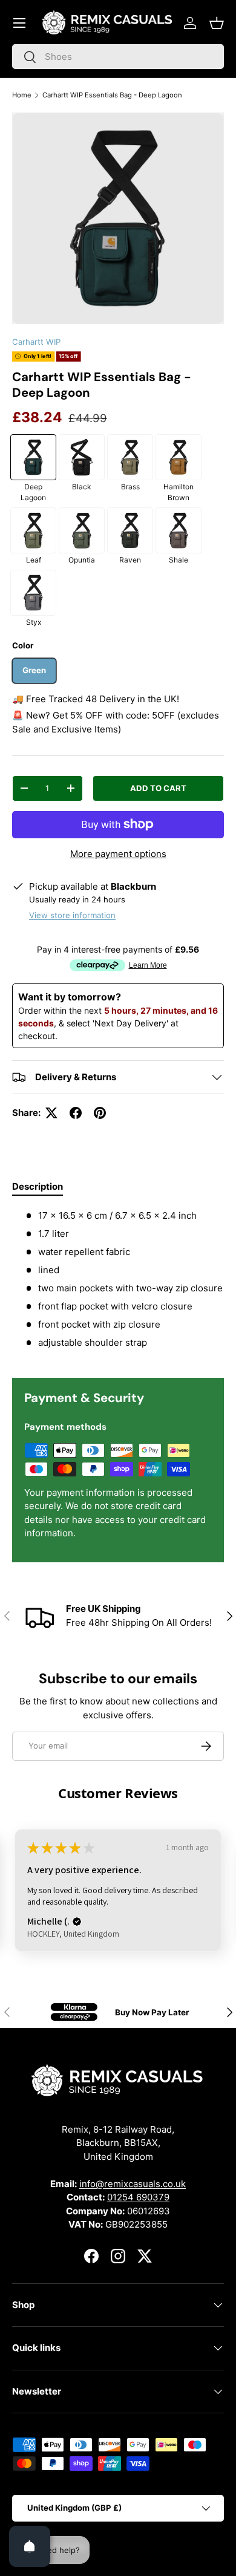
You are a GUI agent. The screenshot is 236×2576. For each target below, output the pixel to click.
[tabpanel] (118, 1284)
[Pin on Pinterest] (100, 1113)
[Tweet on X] (51, 1113)
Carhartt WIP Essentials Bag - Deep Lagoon (112, 95)
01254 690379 (138, 2197)
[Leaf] (33, 530)
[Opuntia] (82, 530)
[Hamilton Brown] (179, 457)
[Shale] (179, 530)
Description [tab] (38, 1186)
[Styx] (33, 593)
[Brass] (130, 457)
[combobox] (118, 57)
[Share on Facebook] (76, 1113)
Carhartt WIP (36, 342)
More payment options (118, 854)
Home (22, 95)
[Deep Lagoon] (33, 457)
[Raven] (130, 530)
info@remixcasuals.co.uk (133, 2184)
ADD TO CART (158, 788)
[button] (217, 23)
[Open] (30, 2546)
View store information (72, 915)
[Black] (82, 457)
